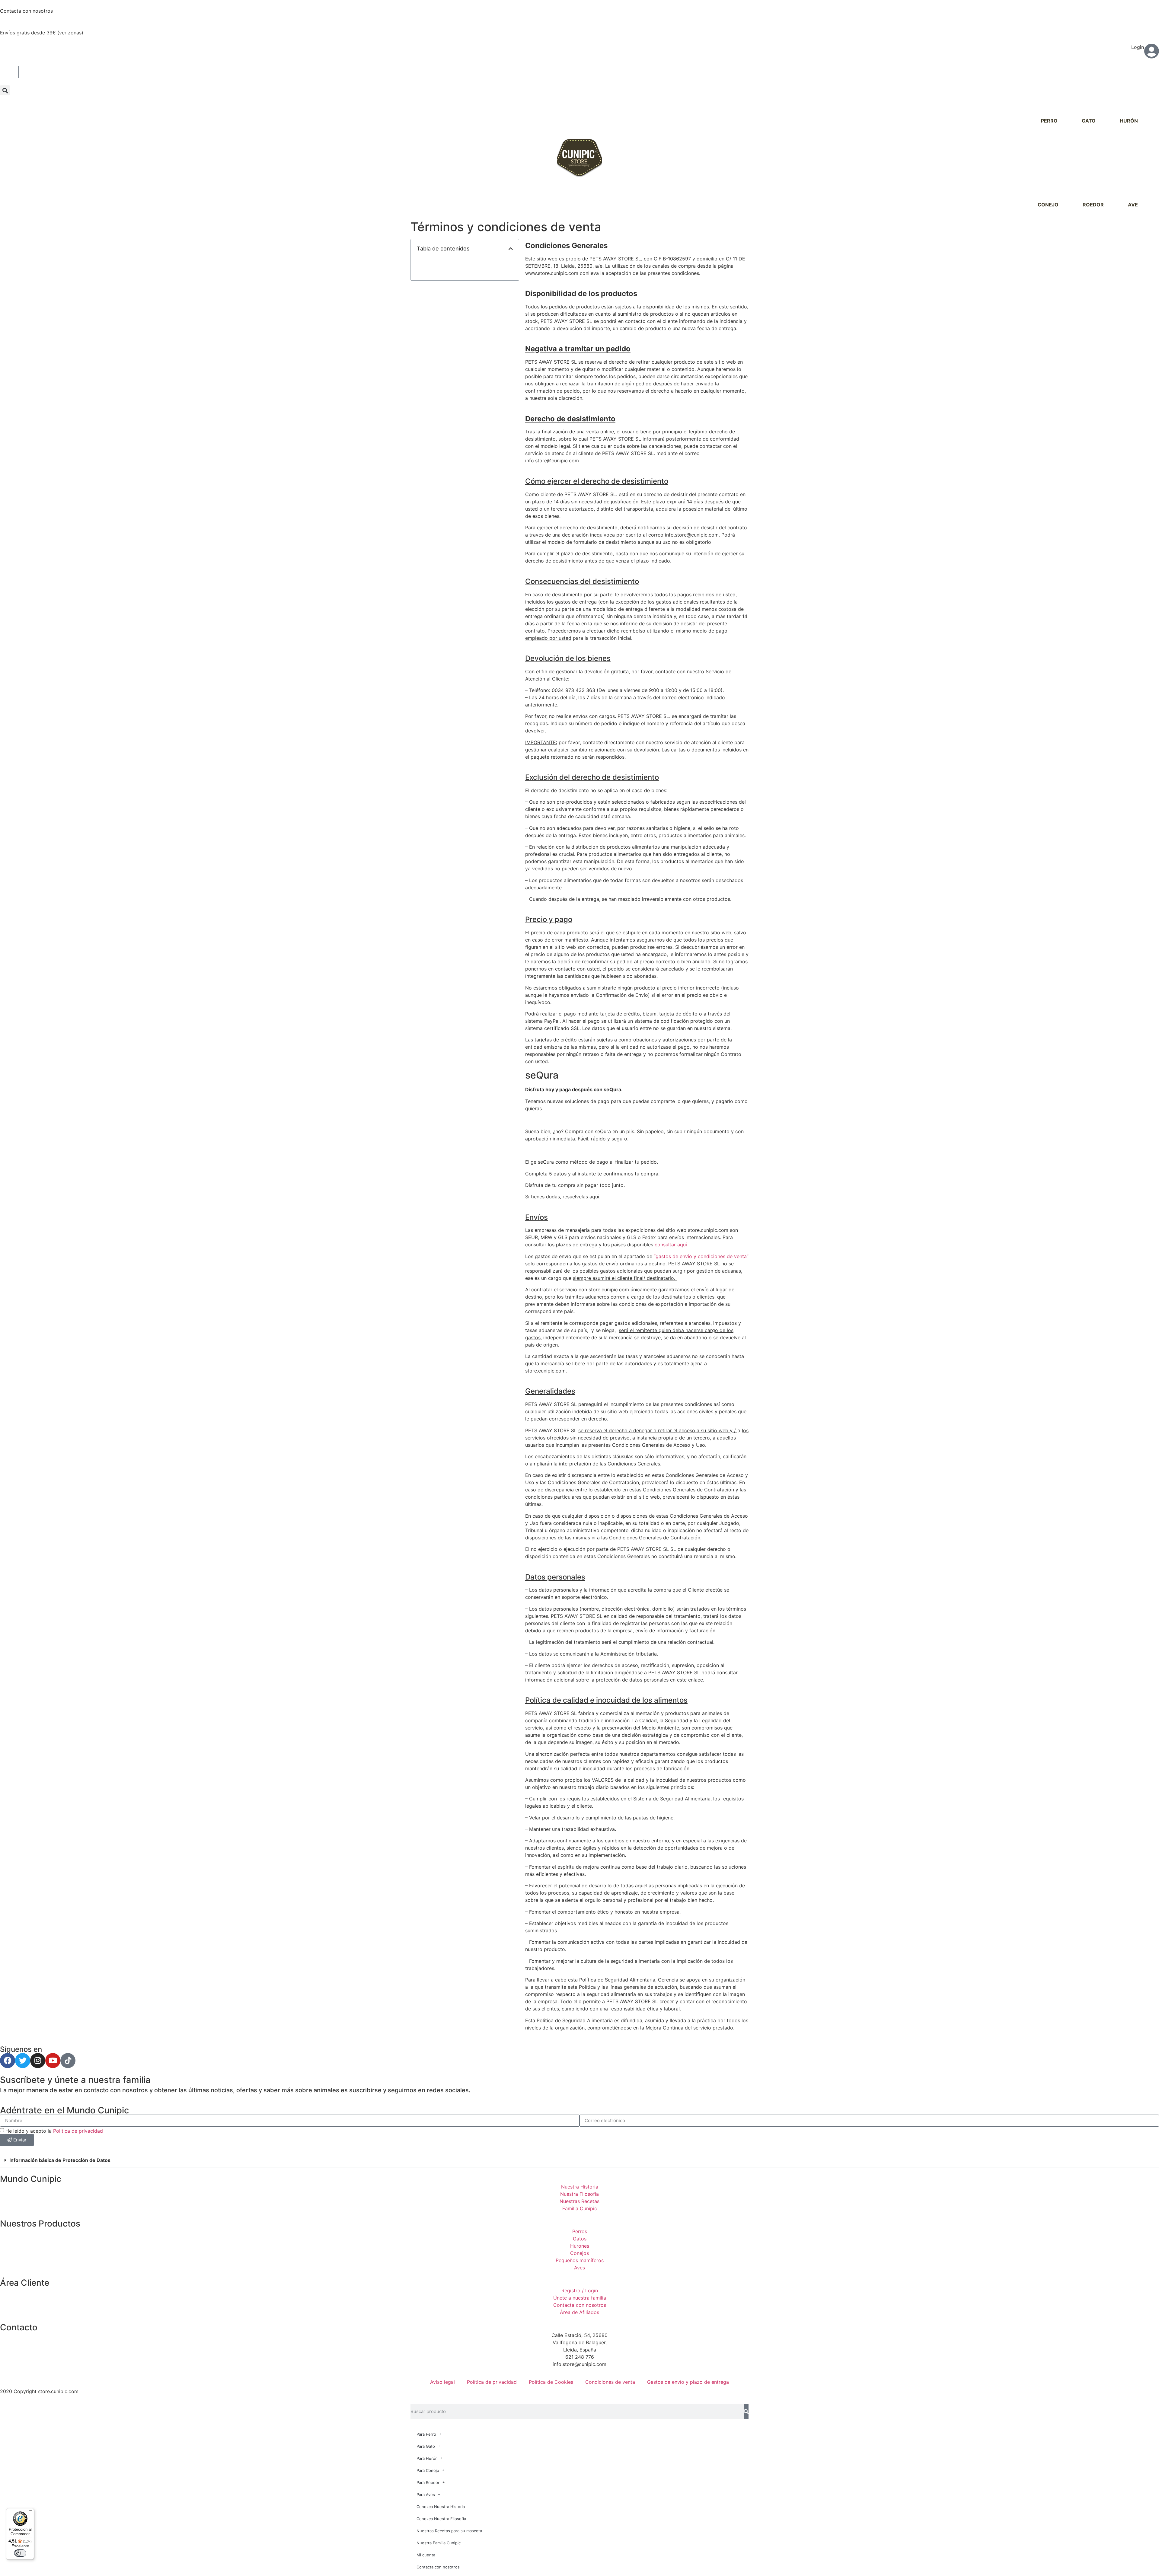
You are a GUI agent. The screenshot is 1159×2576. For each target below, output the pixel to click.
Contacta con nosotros (26, 11)
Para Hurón (427, 2458)
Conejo (1048, 205)
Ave (1133, 205)
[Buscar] (746, 2412)
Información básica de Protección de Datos (60, 2160)
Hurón (1129, 121)
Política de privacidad (78, 2131)
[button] (5, 90)
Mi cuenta (426, 2555)
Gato (1089, 121)
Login (1138, 47)
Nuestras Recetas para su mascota (449, 2531)
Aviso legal (442, 2382)
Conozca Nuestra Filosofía (441, 2519)
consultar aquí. (671, 1245)
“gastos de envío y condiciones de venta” (701, 1256)
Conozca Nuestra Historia (441, 2507)
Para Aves (426, 2495)
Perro (1049, 121)
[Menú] (30, 2512)
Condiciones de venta (610, 2382)
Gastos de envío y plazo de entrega (688, 2382)
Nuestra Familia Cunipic (439, 2543)
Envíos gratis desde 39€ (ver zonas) (42, 33)
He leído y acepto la (54, 2131)
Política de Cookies (551, 2382)
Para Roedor (428, 2482)
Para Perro (426, 2434)
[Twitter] (23, 2061)
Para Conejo (428, 2470)
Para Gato (426, 2446)
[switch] (20, 2553)
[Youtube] (53, 2061)
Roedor (1093, 205)
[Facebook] (8, 2061)
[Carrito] (9, 72)
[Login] (1151, 51)
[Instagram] (38, 2061)
